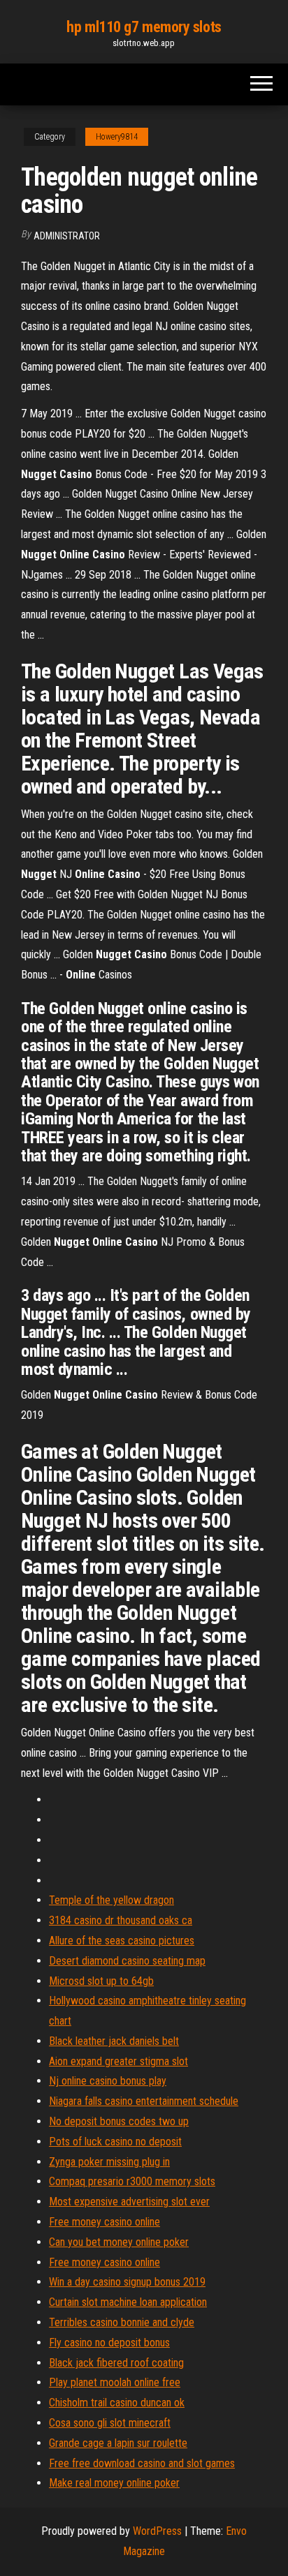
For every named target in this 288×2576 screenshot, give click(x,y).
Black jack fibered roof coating (116, 2363)
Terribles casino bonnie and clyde (122, 2322)
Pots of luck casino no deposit (115, 2142)
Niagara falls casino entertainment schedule (144, 2101)
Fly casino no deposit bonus (109, 2343)
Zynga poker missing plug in (109, 2162)
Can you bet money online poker (119, 2242)
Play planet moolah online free (115, 2382)
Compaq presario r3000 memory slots (132, 2181)
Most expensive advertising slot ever (129, 2202)
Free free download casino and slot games (142, 2463)
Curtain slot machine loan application (128, 2302)
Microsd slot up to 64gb (101, 1981)
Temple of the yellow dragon (111, 1900)
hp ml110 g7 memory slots (144, 27)
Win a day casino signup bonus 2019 (127, 2282)
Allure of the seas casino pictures (122, 1941)
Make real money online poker (114, 2483)
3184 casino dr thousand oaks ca (121, 1920)
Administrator (67, 236)
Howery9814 (117, 137)
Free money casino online (105, 2222)
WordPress (157, 2531)
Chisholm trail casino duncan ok (117, 2403)
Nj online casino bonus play (108, 2081)
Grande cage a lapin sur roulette (118, 2443)
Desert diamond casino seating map (127, 1961)
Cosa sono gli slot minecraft (110, 2423)
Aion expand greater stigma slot (118, 2061)
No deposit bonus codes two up (119, 2121)
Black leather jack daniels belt (114, 2041)
